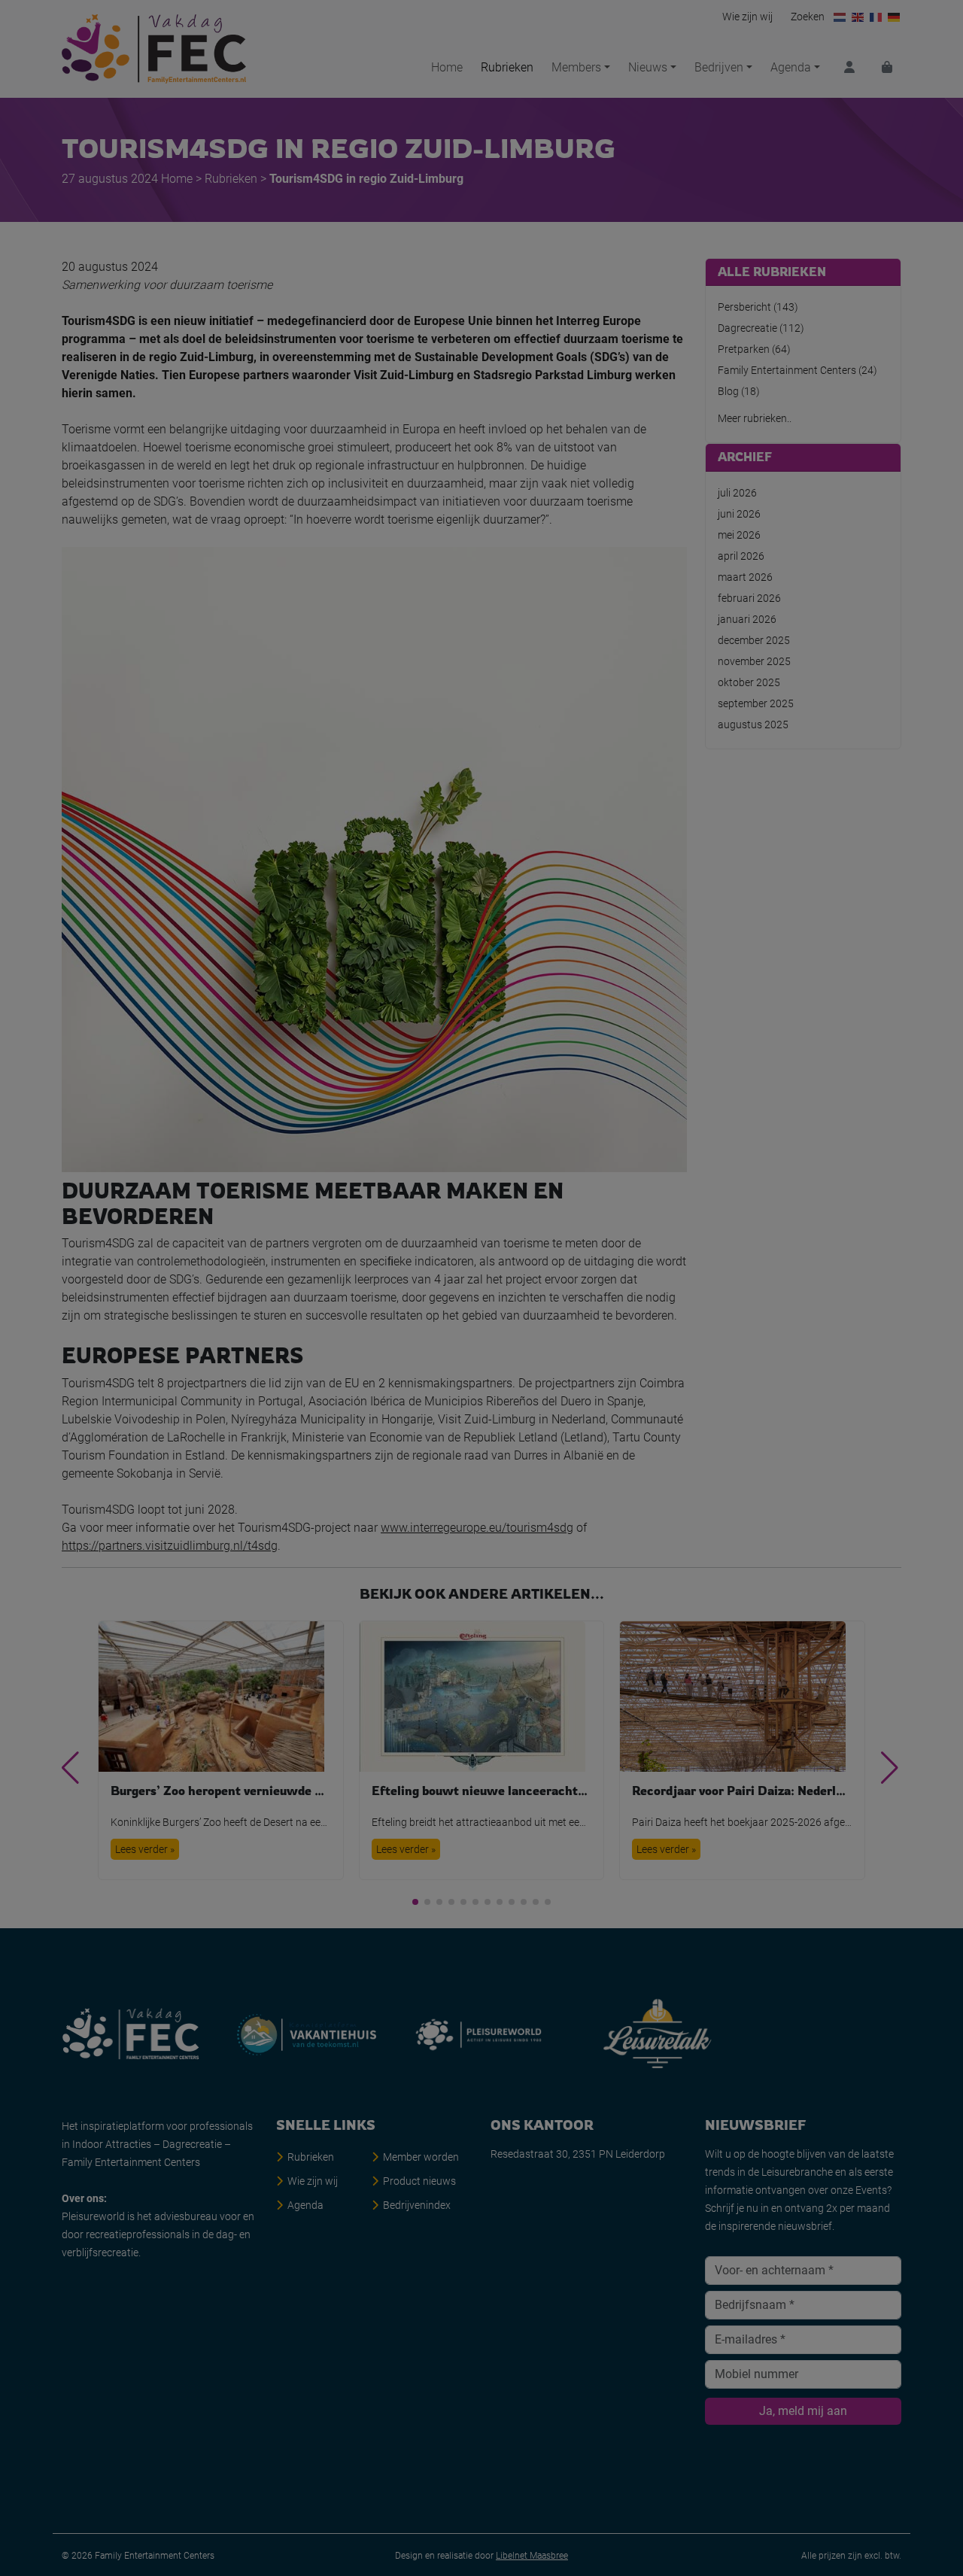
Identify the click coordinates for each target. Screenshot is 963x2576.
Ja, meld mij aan (482, 1428)
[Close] (652, 1133)
